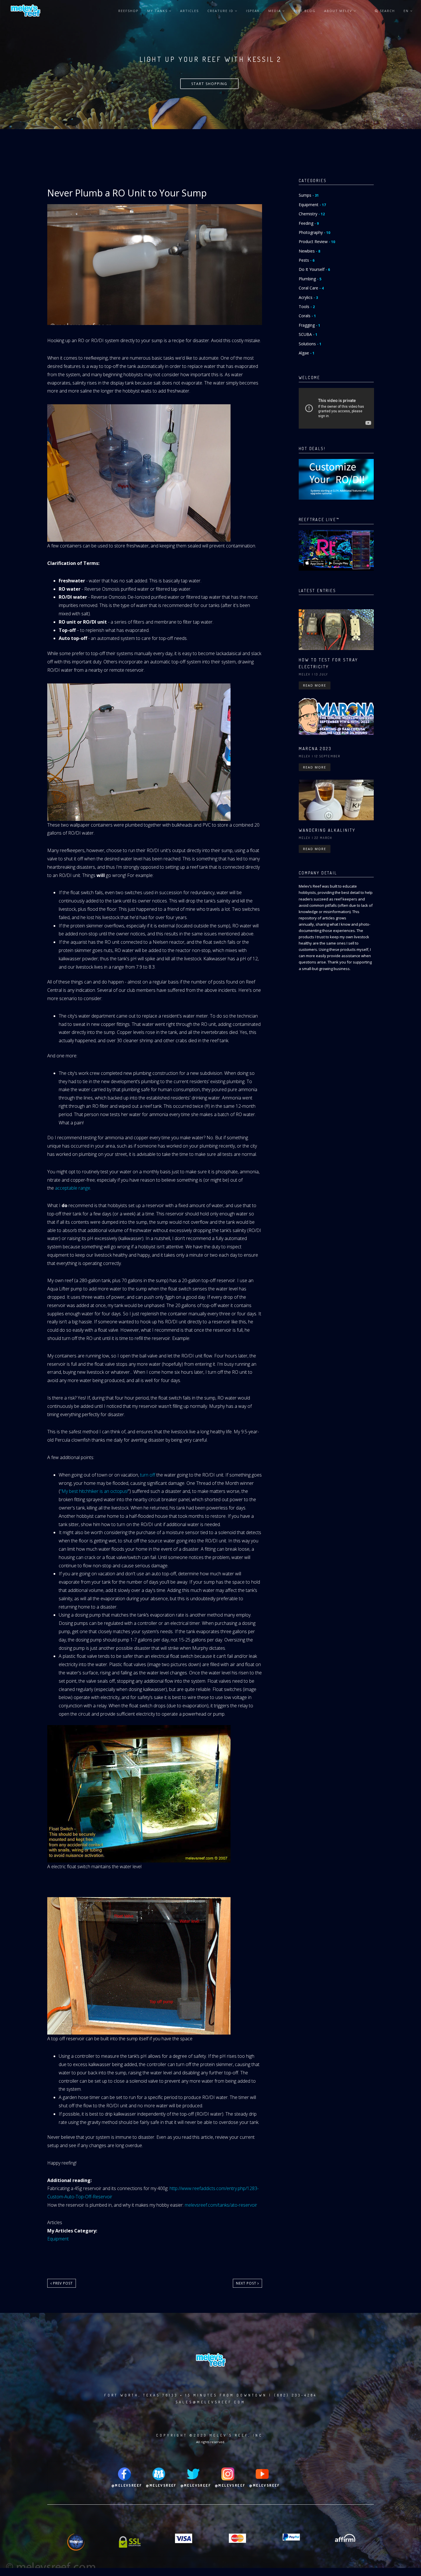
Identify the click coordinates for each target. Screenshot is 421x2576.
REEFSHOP (128, 11)
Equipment (58, 2239)
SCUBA (308, 334)
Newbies (309, 251)
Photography (314, 232)
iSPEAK (253, 11)
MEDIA (275, 11)
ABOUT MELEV (339, 11)
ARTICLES (189, 11)
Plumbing (310, 279)
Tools (307, 307)
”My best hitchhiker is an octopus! (94, 1491)
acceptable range (73, 1188)
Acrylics (308, 297)
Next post (247, 2283)
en (407, 11)
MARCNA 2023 (315, 749)
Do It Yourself (314, 269)
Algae (307, 353)
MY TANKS (158, 11)
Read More (315, 685)
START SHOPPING (209, 84)
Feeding (309, 223)
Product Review (317, 242)
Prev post (62, 2283)
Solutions (310, 344)
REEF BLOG (305, 11)
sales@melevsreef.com (210, 2402)
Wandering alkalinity (327, 830)
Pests (307, 260)
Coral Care (311, 288)
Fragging (309, 325)
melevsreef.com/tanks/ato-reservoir (222, 2205)
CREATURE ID (221, 11)
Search (387, 11)
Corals (307, 316)
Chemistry (312, 214)
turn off (148, 1475)
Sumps (309, 195)
